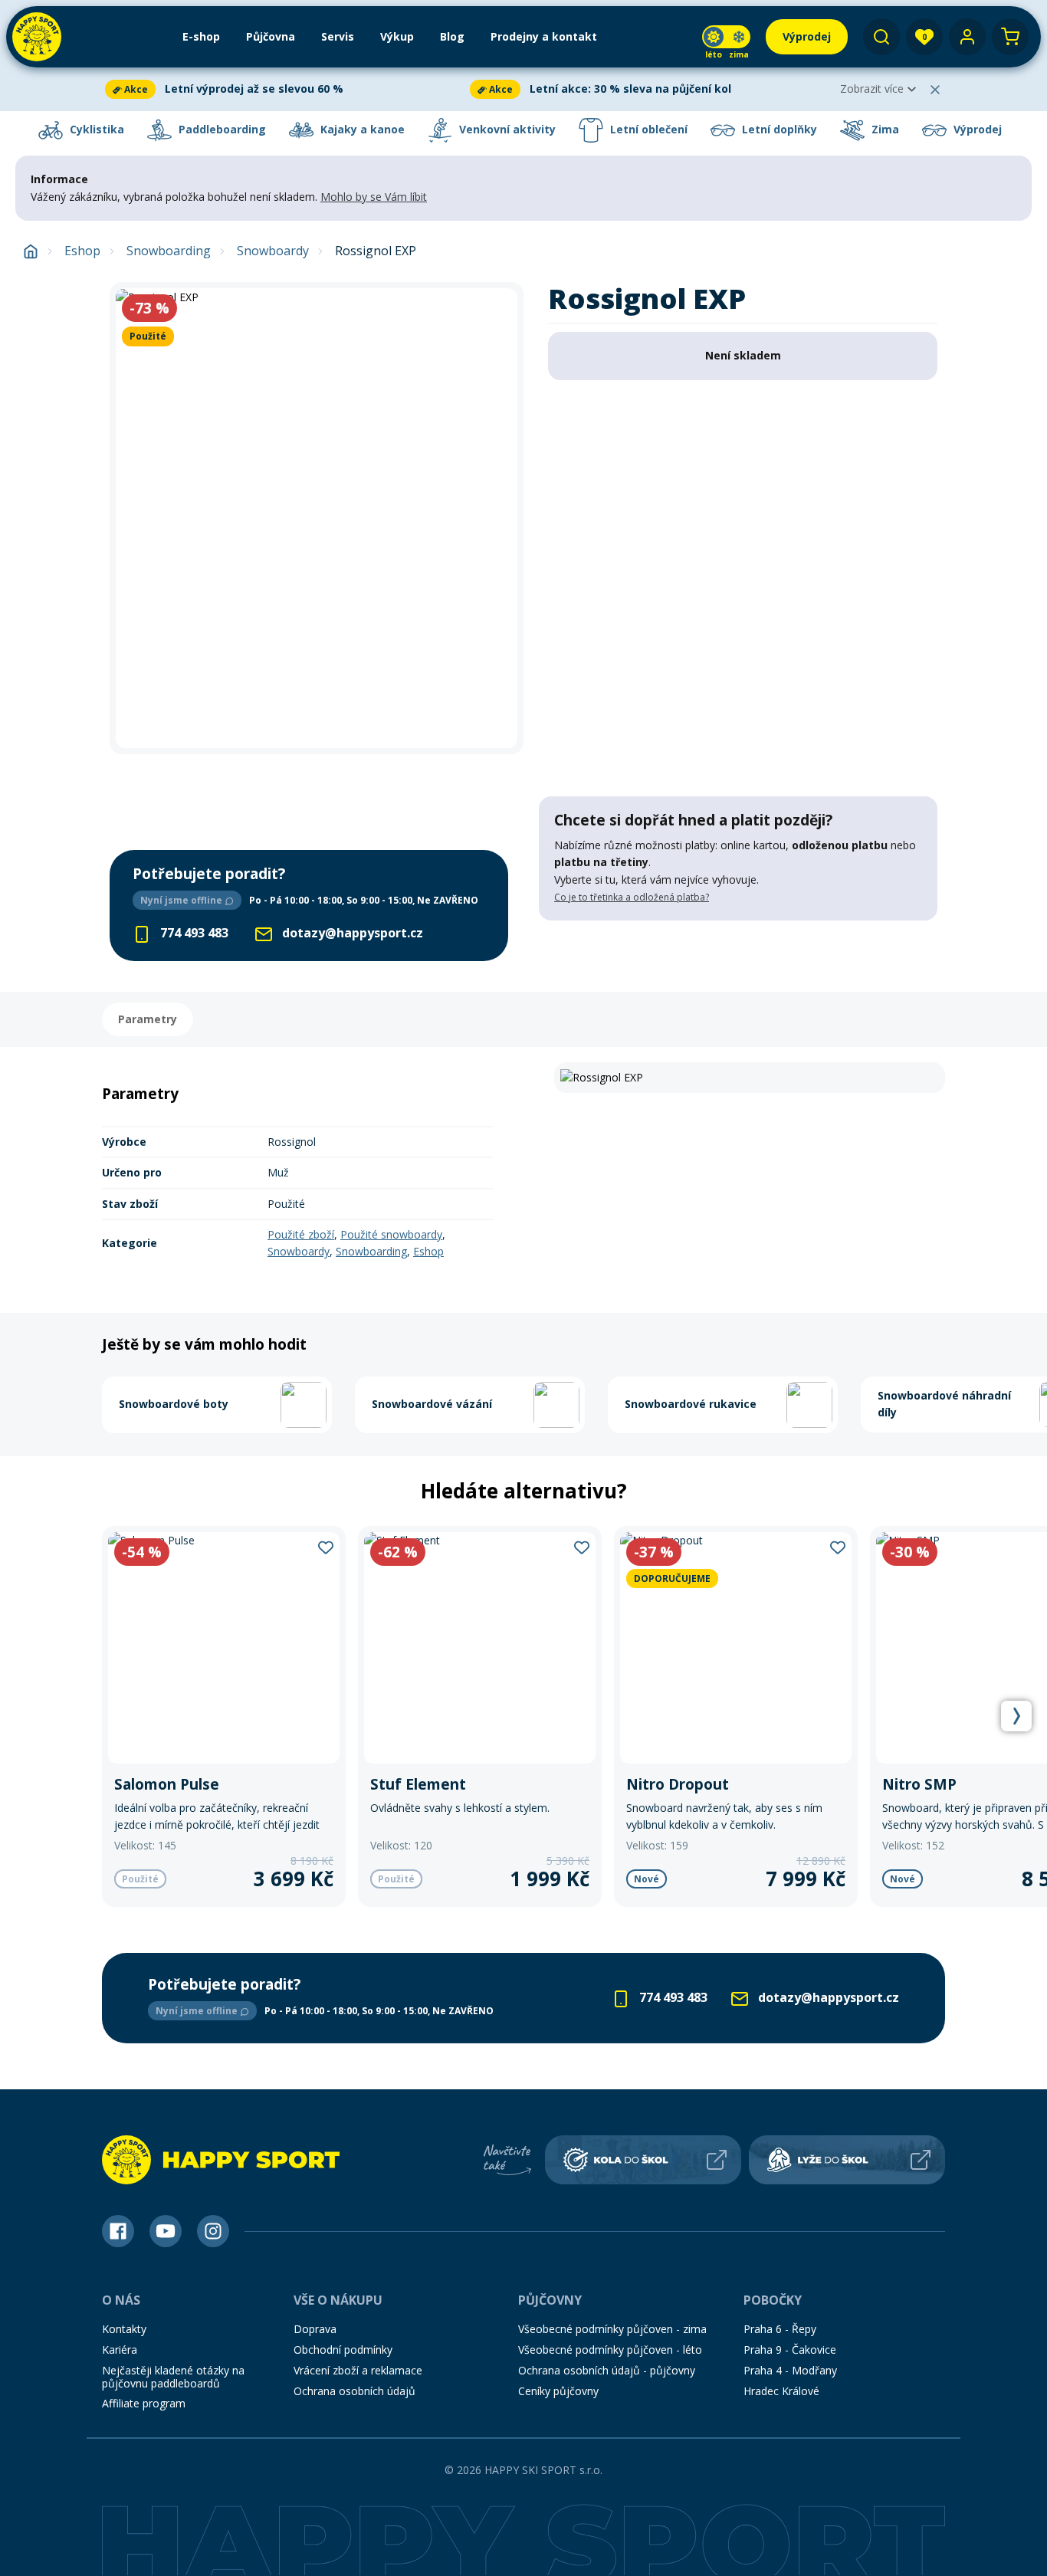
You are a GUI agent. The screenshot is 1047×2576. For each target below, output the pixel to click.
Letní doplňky (778, 129)
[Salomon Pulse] (224, 1716)
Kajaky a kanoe (361, 129)
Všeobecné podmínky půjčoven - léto (610, 2350)
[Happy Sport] (37, 37)
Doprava (315, 2329)
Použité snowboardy (391, 1234)
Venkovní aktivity (506, 129)
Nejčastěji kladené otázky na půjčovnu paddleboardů (173, 2377)
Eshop (82, 251)
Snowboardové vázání (432, 1404)
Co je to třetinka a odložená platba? (632, 897)
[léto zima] (726, 37)
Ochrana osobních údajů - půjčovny (607, 2370)
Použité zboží (301, 1234)
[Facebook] (118, 2231)
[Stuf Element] (480, 1716)
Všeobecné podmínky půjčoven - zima (612, 2329)
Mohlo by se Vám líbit (374, 197)
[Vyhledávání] (881, 37)
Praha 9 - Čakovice (790, 2350)
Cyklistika (95, 129)
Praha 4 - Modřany (790, 2370)
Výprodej (976, 129)
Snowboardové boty (174, 1404)
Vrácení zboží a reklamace (358, 2370)
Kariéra (120, 2350)
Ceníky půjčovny (558, 2391)
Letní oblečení (647, 129)
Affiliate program (144, 2403)
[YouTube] (166, 2231)
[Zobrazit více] (284, 89)
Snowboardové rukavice (691, 1404)
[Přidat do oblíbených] (326, 1547)
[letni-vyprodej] (738, 952)
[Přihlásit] (967, 37)
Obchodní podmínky (343, 2350)
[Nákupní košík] (1010, 37)
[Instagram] (213, 2231)
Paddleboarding (221, 129)
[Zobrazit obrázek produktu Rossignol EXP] (317, 518)
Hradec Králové (781, 2391)
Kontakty (124, 2329)
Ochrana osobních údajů (354, 2391)
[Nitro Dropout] (736, 1716)
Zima (884, 129)
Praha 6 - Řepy (780, 2329)
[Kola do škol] (643, 2160)
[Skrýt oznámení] (935, 90)
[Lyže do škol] (847, 2160)
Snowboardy (273, 251)
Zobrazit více (872, 89)
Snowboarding (169, 251)
